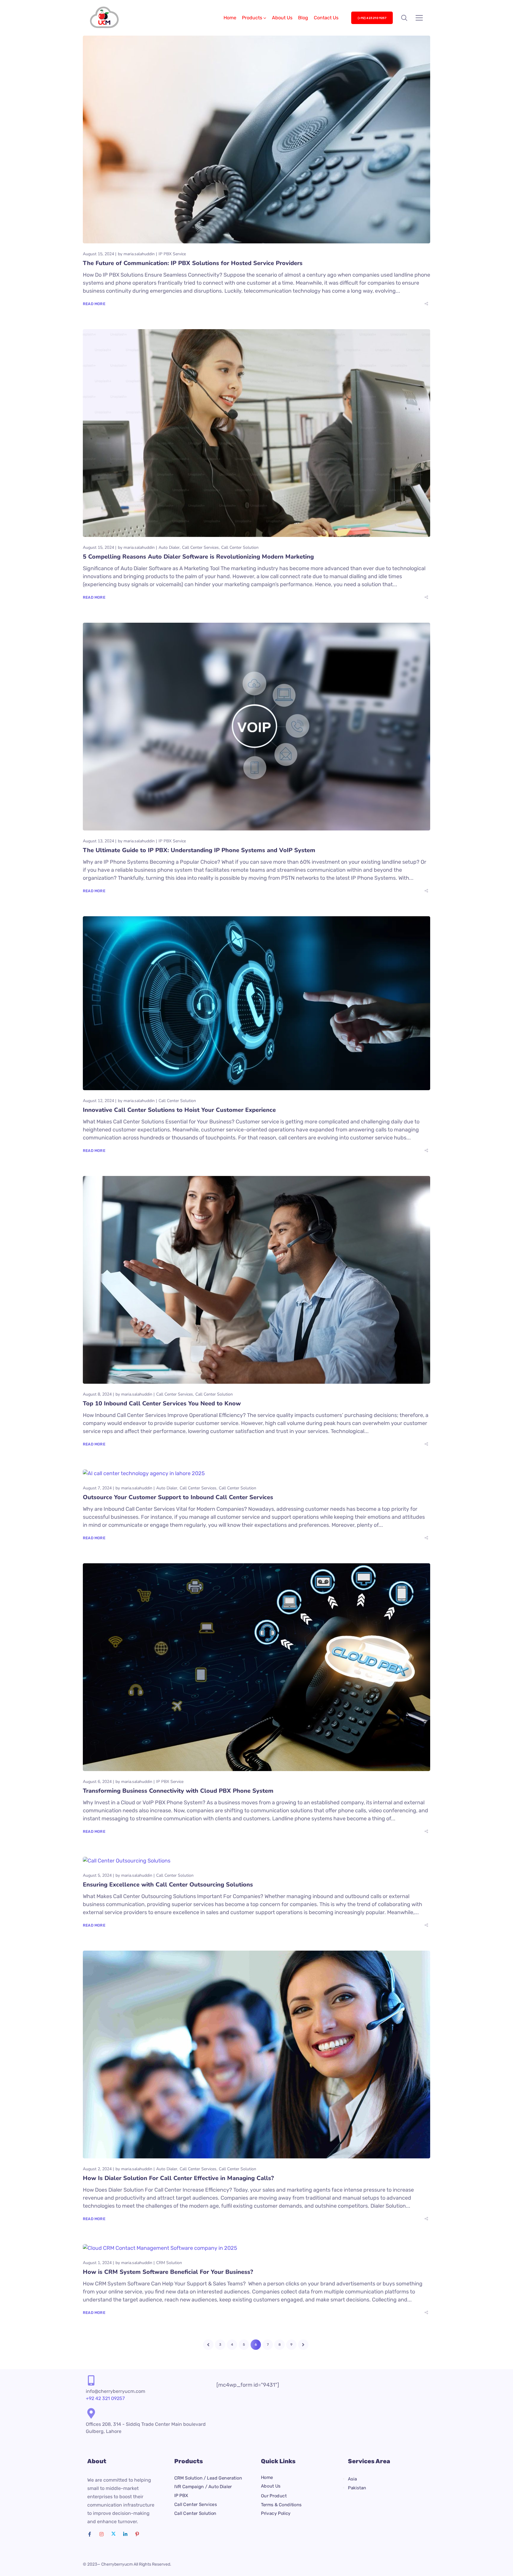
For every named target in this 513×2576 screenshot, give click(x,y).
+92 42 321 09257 (105, 2398)
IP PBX (181, 2496)
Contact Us (326, 18)
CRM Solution (169, 2263)
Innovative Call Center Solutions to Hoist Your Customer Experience (179, 1110)
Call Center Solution (240, 547)
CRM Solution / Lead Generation (208, 2478)
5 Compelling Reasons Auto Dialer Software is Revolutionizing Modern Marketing (198, 557)
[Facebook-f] (90, 2534)
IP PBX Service (172, 254)
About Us (282, 18)
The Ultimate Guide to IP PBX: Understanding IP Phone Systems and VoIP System (199, 850)
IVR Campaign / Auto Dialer (203, 2487)
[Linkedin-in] (125, 2534)
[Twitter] (113, 2534)
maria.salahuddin (139, 254)
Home (230, 18)
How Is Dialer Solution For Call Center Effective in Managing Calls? (178, 2178)
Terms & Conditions (281, 2505)
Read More (94, 304)
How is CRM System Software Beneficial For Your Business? (168, 2272)
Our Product (274, 2496)
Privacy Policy (276, 2514)
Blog (303, 18)
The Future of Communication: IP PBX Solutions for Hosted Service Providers (193, 263)
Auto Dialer (169, 547)
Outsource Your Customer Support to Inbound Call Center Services (178, 1497)
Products (252, 18)
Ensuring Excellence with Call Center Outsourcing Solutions (168, 1885)
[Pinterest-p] (137, 2534)
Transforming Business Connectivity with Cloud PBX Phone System (178, 1791)
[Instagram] (102, 2534)
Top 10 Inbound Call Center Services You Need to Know (162, 1403)
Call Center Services (200, 547)
